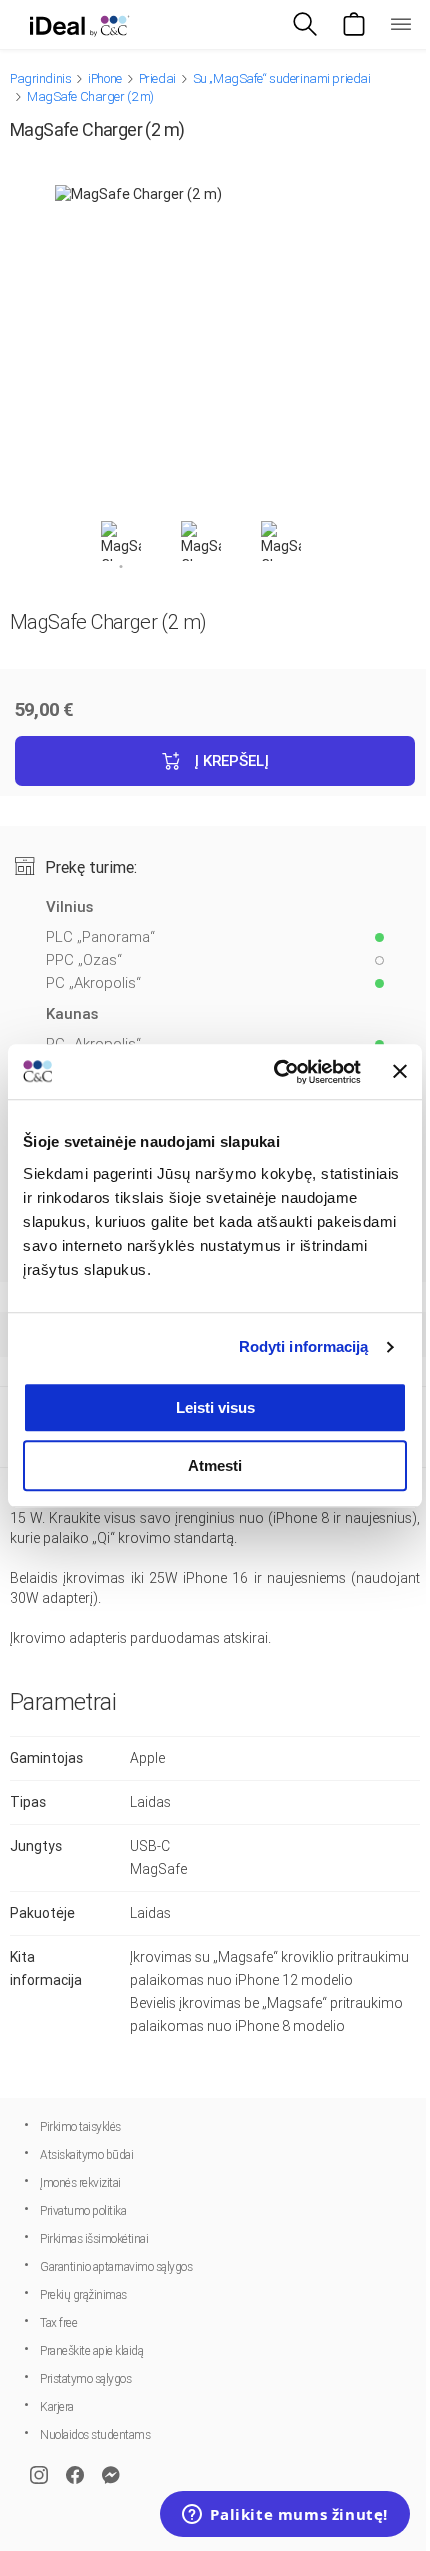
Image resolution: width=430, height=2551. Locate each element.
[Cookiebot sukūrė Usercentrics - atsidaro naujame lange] (275, 1072)
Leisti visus (215, 1407)
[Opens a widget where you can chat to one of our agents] (285, 2516)
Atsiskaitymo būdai (86, 2155)
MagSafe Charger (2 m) (90, 96)
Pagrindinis (40, 78)
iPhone (104, 78)
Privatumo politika (83, 2211)
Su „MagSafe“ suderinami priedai (282, 78)
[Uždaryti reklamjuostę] (400, 1072)
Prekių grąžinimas (83, 2295)
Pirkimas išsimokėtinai (94, 2239)
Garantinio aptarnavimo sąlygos (116, 2267)
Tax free (58, 2323)
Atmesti (215, 1465)
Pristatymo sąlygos (85, 2379)
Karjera (57, 2407)
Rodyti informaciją (304, 1346)
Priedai (157, 78)
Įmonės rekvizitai (80, 2183)
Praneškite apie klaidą (91, 2351)
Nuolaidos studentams (95, 2435)
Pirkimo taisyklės (80, 2127)
